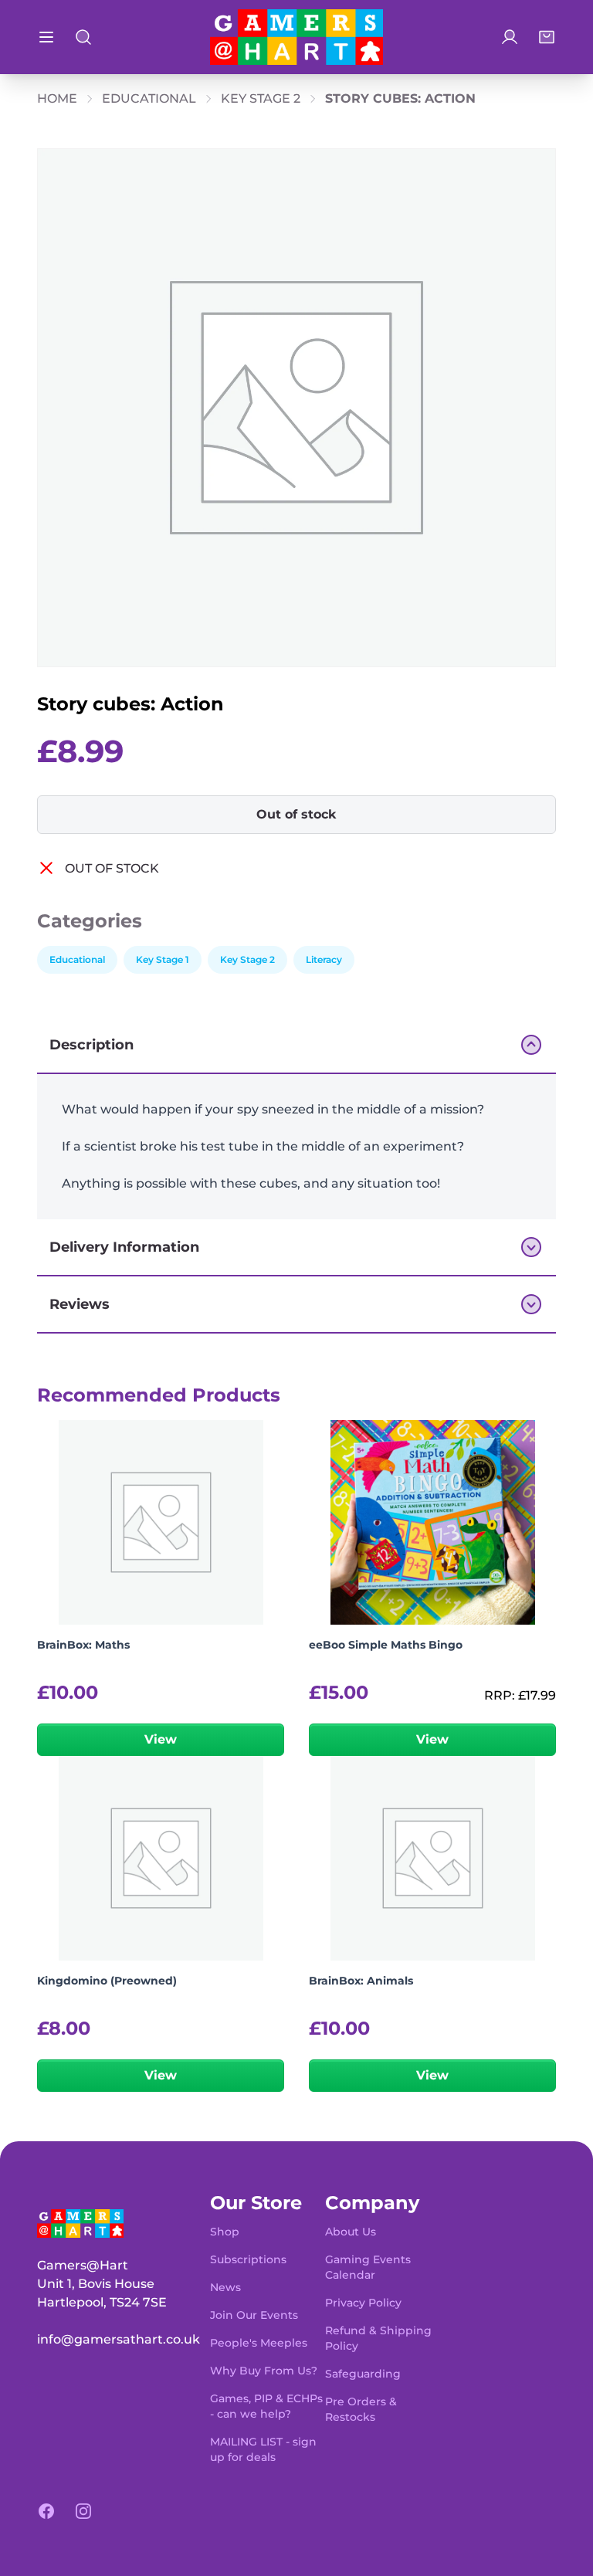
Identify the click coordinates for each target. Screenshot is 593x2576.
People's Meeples (259, 2343)
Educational (149, 98)
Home (57, 98)
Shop (225, 2232)
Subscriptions (248, 2259)
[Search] (83, 37)
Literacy (324, 959)
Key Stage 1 (163, 959)
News (225, 2287)
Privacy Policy (363, 2303)
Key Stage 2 (261, 98)
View (161, 1739)
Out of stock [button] (296, 814)
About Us (351, 2232)
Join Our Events (254, 2315)
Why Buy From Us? (264, 2371)
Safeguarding (363, 2374)
